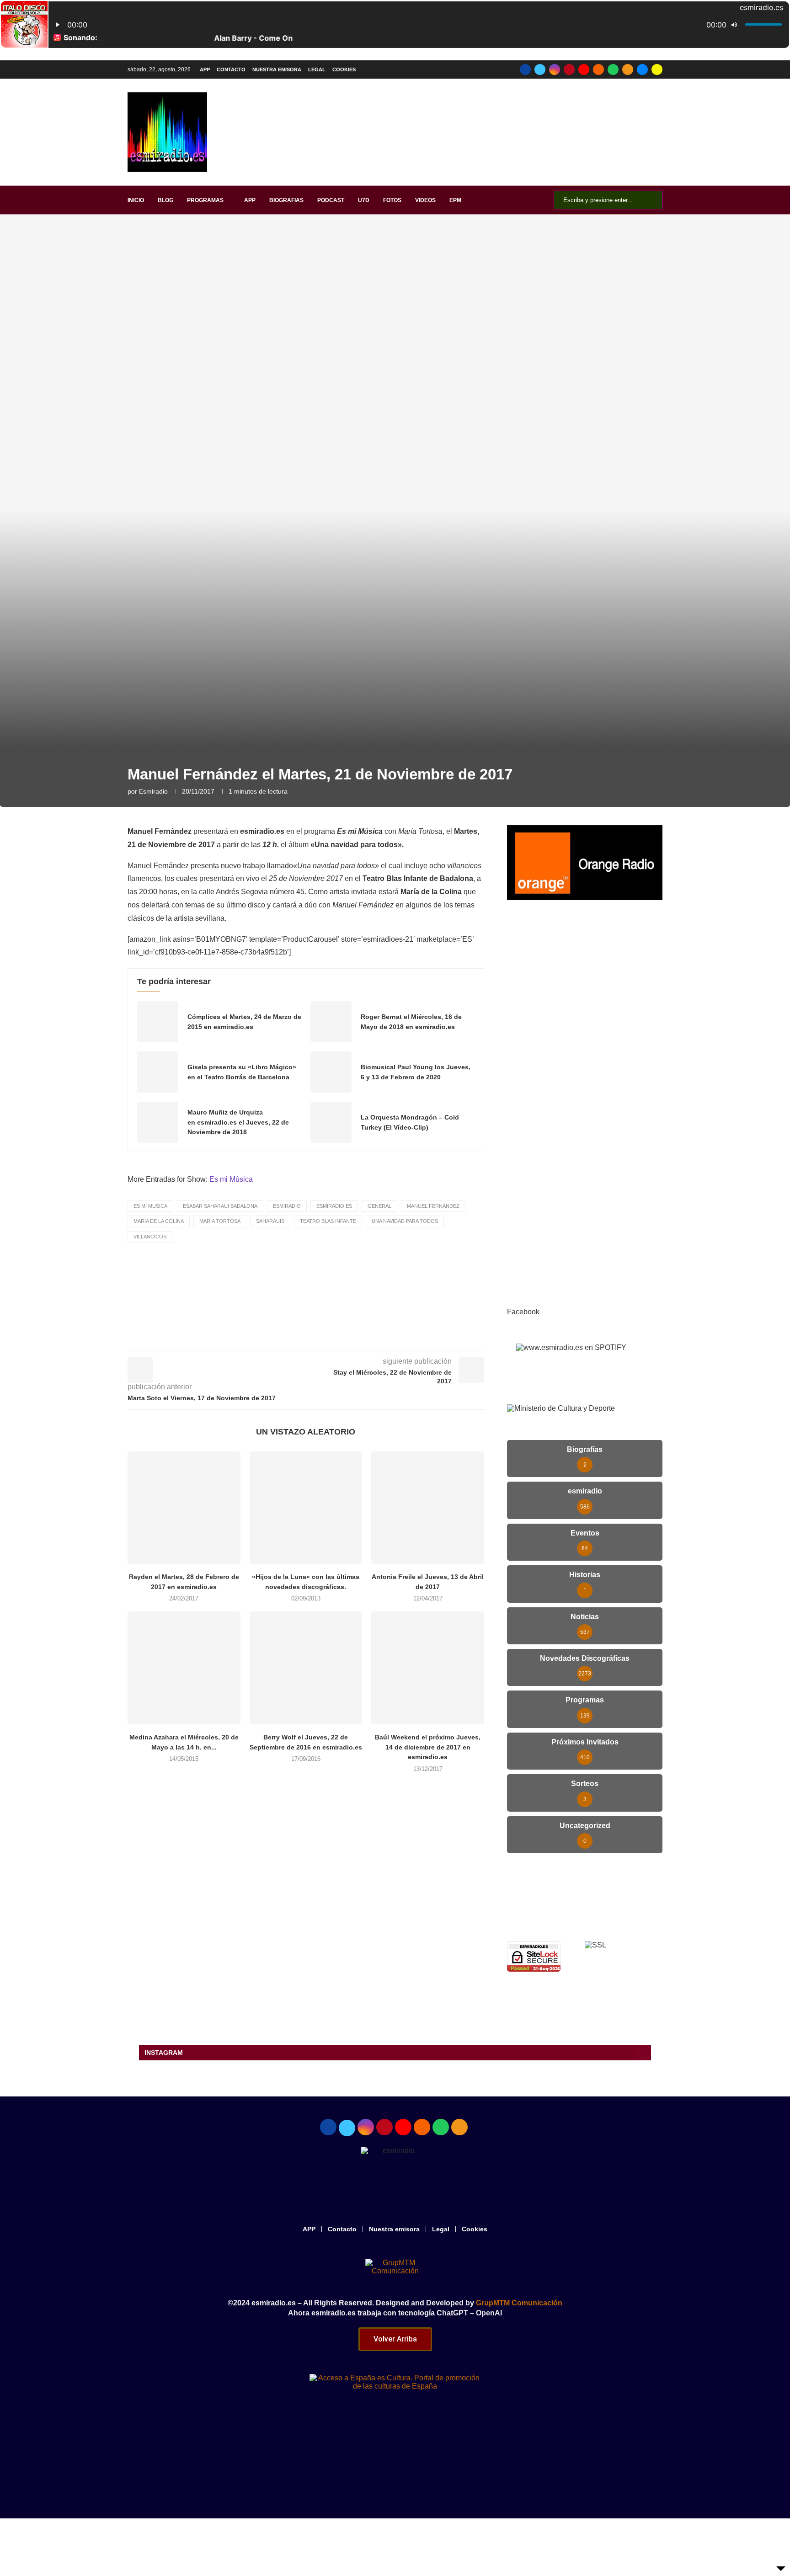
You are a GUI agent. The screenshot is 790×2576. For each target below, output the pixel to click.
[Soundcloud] (598, 69)
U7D (364, 200)
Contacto (231, 69)
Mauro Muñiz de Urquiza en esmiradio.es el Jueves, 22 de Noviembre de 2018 (238, 1122)
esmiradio (153, 791)
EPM (455, 200)
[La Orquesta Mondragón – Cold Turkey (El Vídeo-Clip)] (331, 1122)
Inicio (136, 200)
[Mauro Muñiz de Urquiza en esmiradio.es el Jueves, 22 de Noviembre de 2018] (158, 1122)
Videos (425, 200)
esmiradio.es (334, 1206)
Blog (165, 200)
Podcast (331, 200)
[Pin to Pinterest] (353, 1337)
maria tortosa (220, 1221)
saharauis (270, 1221)
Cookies (344, 69)
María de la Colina (159, 1221)
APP (205, 69)
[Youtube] (584, 69)
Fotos (392, 200)
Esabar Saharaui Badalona (220, 1206)
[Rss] (628, 69)
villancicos (150, 1237)
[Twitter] (540, 69)
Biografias (286, 200)
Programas (205, 200)
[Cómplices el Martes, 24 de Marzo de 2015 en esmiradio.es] (158, 1022)
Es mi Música (231, 1179)
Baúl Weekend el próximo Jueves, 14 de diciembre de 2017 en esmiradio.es (428, 1747)
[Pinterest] (569, 69)
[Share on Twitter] (333, 1337)
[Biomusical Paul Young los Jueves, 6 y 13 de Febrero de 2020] (331, 1072)
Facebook (523, 1312)
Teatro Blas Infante (328, 1221)
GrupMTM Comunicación (519, 2303)
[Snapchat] (657, 69)
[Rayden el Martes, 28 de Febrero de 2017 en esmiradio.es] (184, 1508)
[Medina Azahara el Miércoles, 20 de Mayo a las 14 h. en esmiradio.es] (184, 1668)
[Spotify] (613, 69)
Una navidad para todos (405, 1221)
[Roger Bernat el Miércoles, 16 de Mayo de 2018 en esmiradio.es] (331, 1022)
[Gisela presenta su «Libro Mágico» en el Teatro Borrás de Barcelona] (158, 1072)
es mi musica (150, 1206)
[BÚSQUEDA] (651, 200)
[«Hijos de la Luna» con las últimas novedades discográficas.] (306, 1508)
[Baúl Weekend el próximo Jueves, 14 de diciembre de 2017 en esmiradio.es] (428, 1668)
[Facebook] (525, 69)
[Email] (642, 69)
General (379, 1206)
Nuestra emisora (277, 69)
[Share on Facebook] (313, 1337)
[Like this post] (291, 1337)
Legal (317, 69)
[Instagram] (555, 69)
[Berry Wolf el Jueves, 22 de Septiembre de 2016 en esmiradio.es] (306, 1668)
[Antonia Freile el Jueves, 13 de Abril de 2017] (428, 1508)
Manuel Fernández (433, 1206)
